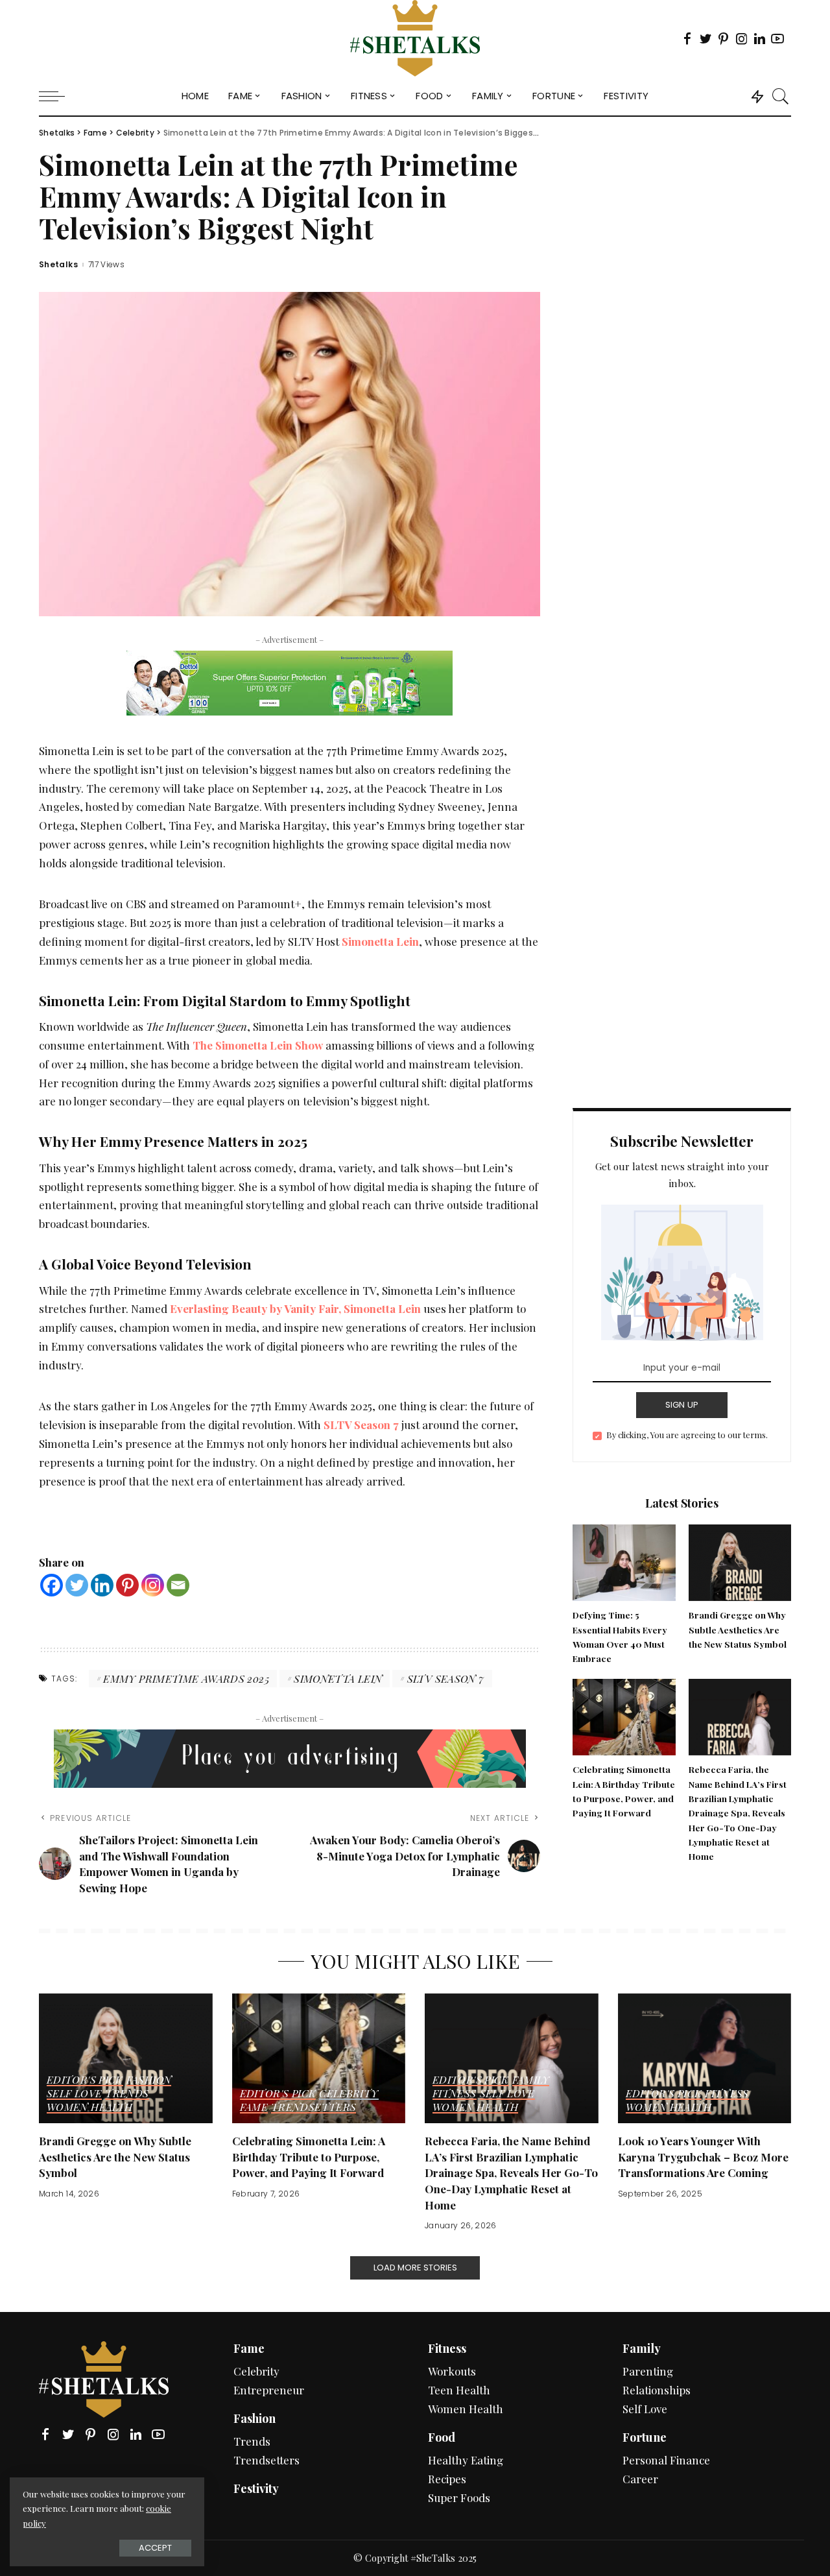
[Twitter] (77, 1585)
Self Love (74, 2094)
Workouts (452, 2371)
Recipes (447, 2479)
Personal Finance (666, 2460)
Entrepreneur (269, 2390)
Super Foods (459, 2498)
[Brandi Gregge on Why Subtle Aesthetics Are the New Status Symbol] (740, 1561)
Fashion (149, 2080)
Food (442, 2437)
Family (531, 2080)
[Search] (781, 96)
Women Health (89, 2108)
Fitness (455, 2094)
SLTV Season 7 (361, 1425)
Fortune (645, 2437)
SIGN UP (682, 1405)
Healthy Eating (466, 2460)
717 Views (106, 265)
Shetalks (58, 265)
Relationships (657, 2390)
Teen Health (459, 2390)
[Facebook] (52, 1585)
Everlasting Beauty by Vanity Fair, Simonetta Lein (295, 1308)
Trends (127, 2094)
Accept (155, 2548)
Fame (254, 2108)
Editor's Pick (85, 2080)
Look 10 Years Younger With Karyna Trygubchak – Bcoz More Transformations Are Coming (703, 2157)
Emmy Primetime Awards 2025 (186, 1679)
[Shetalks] (415, 38)
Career (640, 2479)
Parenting (648, 2371)
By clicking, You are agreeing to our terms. (687, 1435)
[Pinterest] (127, 1585)
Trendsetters (314, 2108)
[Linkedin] (102, 1585)
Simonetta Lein (338, 1679)
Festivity (256, 2488)
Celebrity (349, 2094)
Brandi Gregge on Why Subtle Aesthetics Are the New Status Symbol (738, 1629)
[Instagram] (153, 1585)
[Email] (178, 1585)
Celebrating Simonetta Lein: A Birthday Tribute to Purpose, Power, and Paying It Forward (309, 2157)
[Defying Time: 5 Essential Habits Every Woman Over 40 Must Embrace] (624, 1561)
